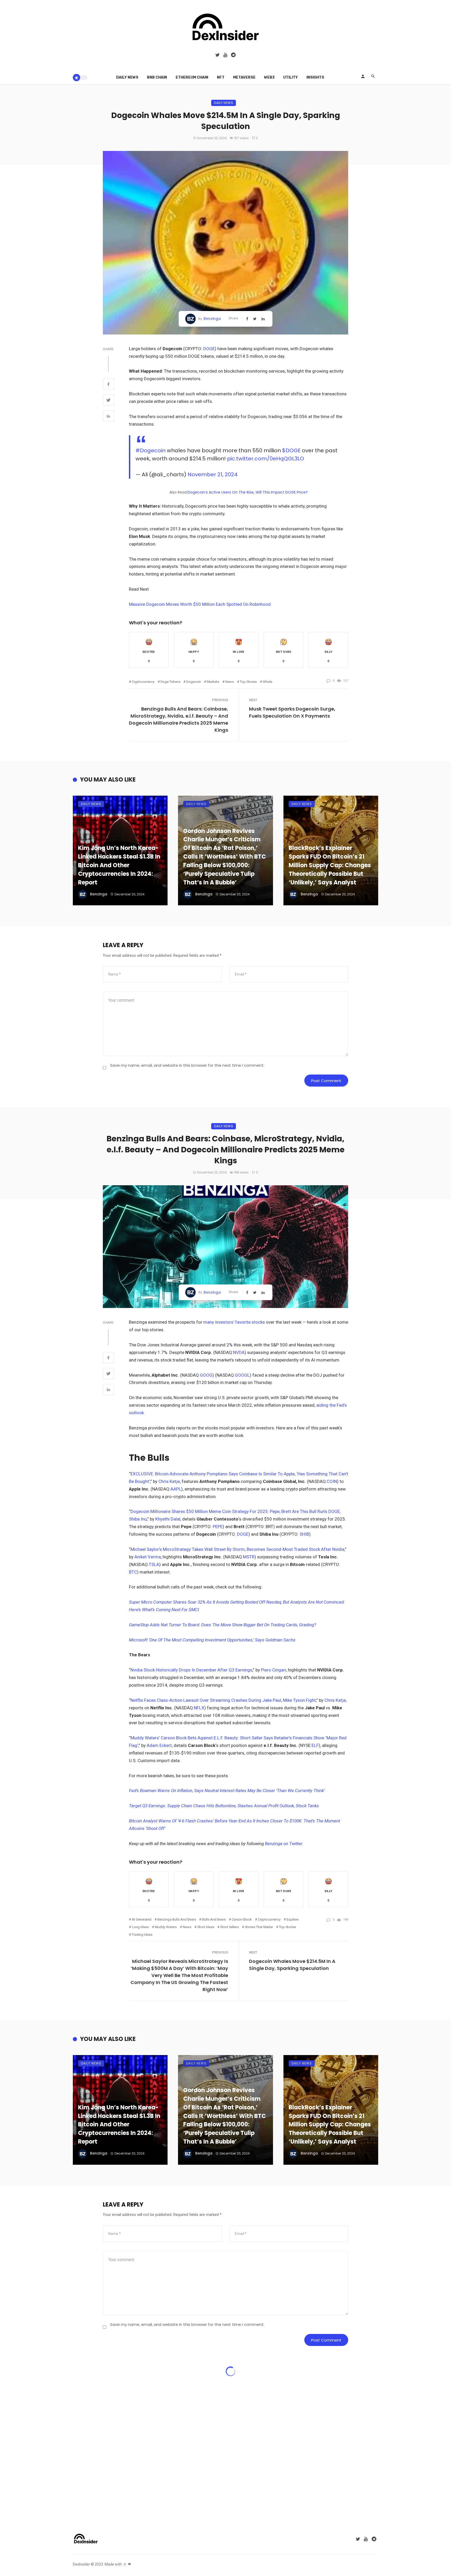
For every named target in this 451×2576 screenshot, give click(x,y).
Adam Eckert (159, 1745)
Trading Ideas (142, 1935)
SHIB (304, 1534)
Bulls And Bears (214, 1919)
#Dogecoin (150, 450)
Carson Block (242, 1919)
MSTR (249, 1557)
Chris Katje (169, 1481)
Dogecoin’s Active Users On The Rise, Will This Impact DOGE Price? (248, 492)
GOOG (206, 1375)
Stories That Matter (259, 1927)
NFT (221, 77)
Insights (315, 77)
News (230, 682)
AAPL (176, 1489)
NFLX (199, 1708)
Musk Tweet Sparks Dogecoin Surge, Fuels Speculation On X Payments (292, 712)
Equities (293, 1919)
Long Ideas (140, 1927)
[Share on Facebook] (108, 385)
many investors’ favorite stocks (234, 1322)
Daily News (127, 77)
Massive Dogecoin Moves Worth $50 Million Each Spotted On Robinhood (200, 604)
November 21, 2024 (213, 474)
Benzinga (212, 319)
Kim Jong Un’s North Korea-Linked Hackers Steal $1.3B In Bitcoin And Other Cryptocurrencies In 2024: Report (119, 865)
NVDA (239, 1352)
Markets (213, 682)
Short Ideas (206, 1927)
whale (268, 682)
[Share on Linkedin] (108, 417)
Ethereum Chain (192, 77)
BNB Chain (157, 77)
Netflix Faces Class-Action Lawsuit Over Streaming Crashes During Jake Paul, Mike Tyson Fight (223, 1700)
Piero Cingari (274, 1670)
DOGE (209, 349)
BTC (133, 1572)
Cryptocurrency (143, 682)
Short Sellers (230, 1927)
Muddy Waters (166, 1927)
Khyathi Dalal (168, 1519)
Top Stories (248, 682)
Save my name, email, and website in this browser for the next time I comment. (187, 1065)
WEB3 (269, 77)
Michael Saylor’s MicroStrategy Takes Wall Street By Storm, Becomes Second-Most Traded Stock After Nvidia (237, 1549)
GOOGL (242, 1375)
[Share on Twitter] (108, 401)
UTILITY (290, 77)
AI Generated (142, 1919)
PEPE (218, 1527)
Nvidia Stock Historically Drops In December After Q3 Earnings (191, 1670)
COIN (332, 1481)
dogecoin (194, 682)
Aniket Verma (148, 1557)
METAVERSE (244, 77)
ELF (315, 1745)
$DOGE (291, 450)
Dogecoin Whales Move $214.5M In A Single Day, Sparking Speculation (292, 1965)
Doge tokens (170, 682)
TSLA (154, 1564)
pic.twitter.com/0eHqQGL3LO (266, 459)
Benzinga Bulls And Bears (177, 1919)
